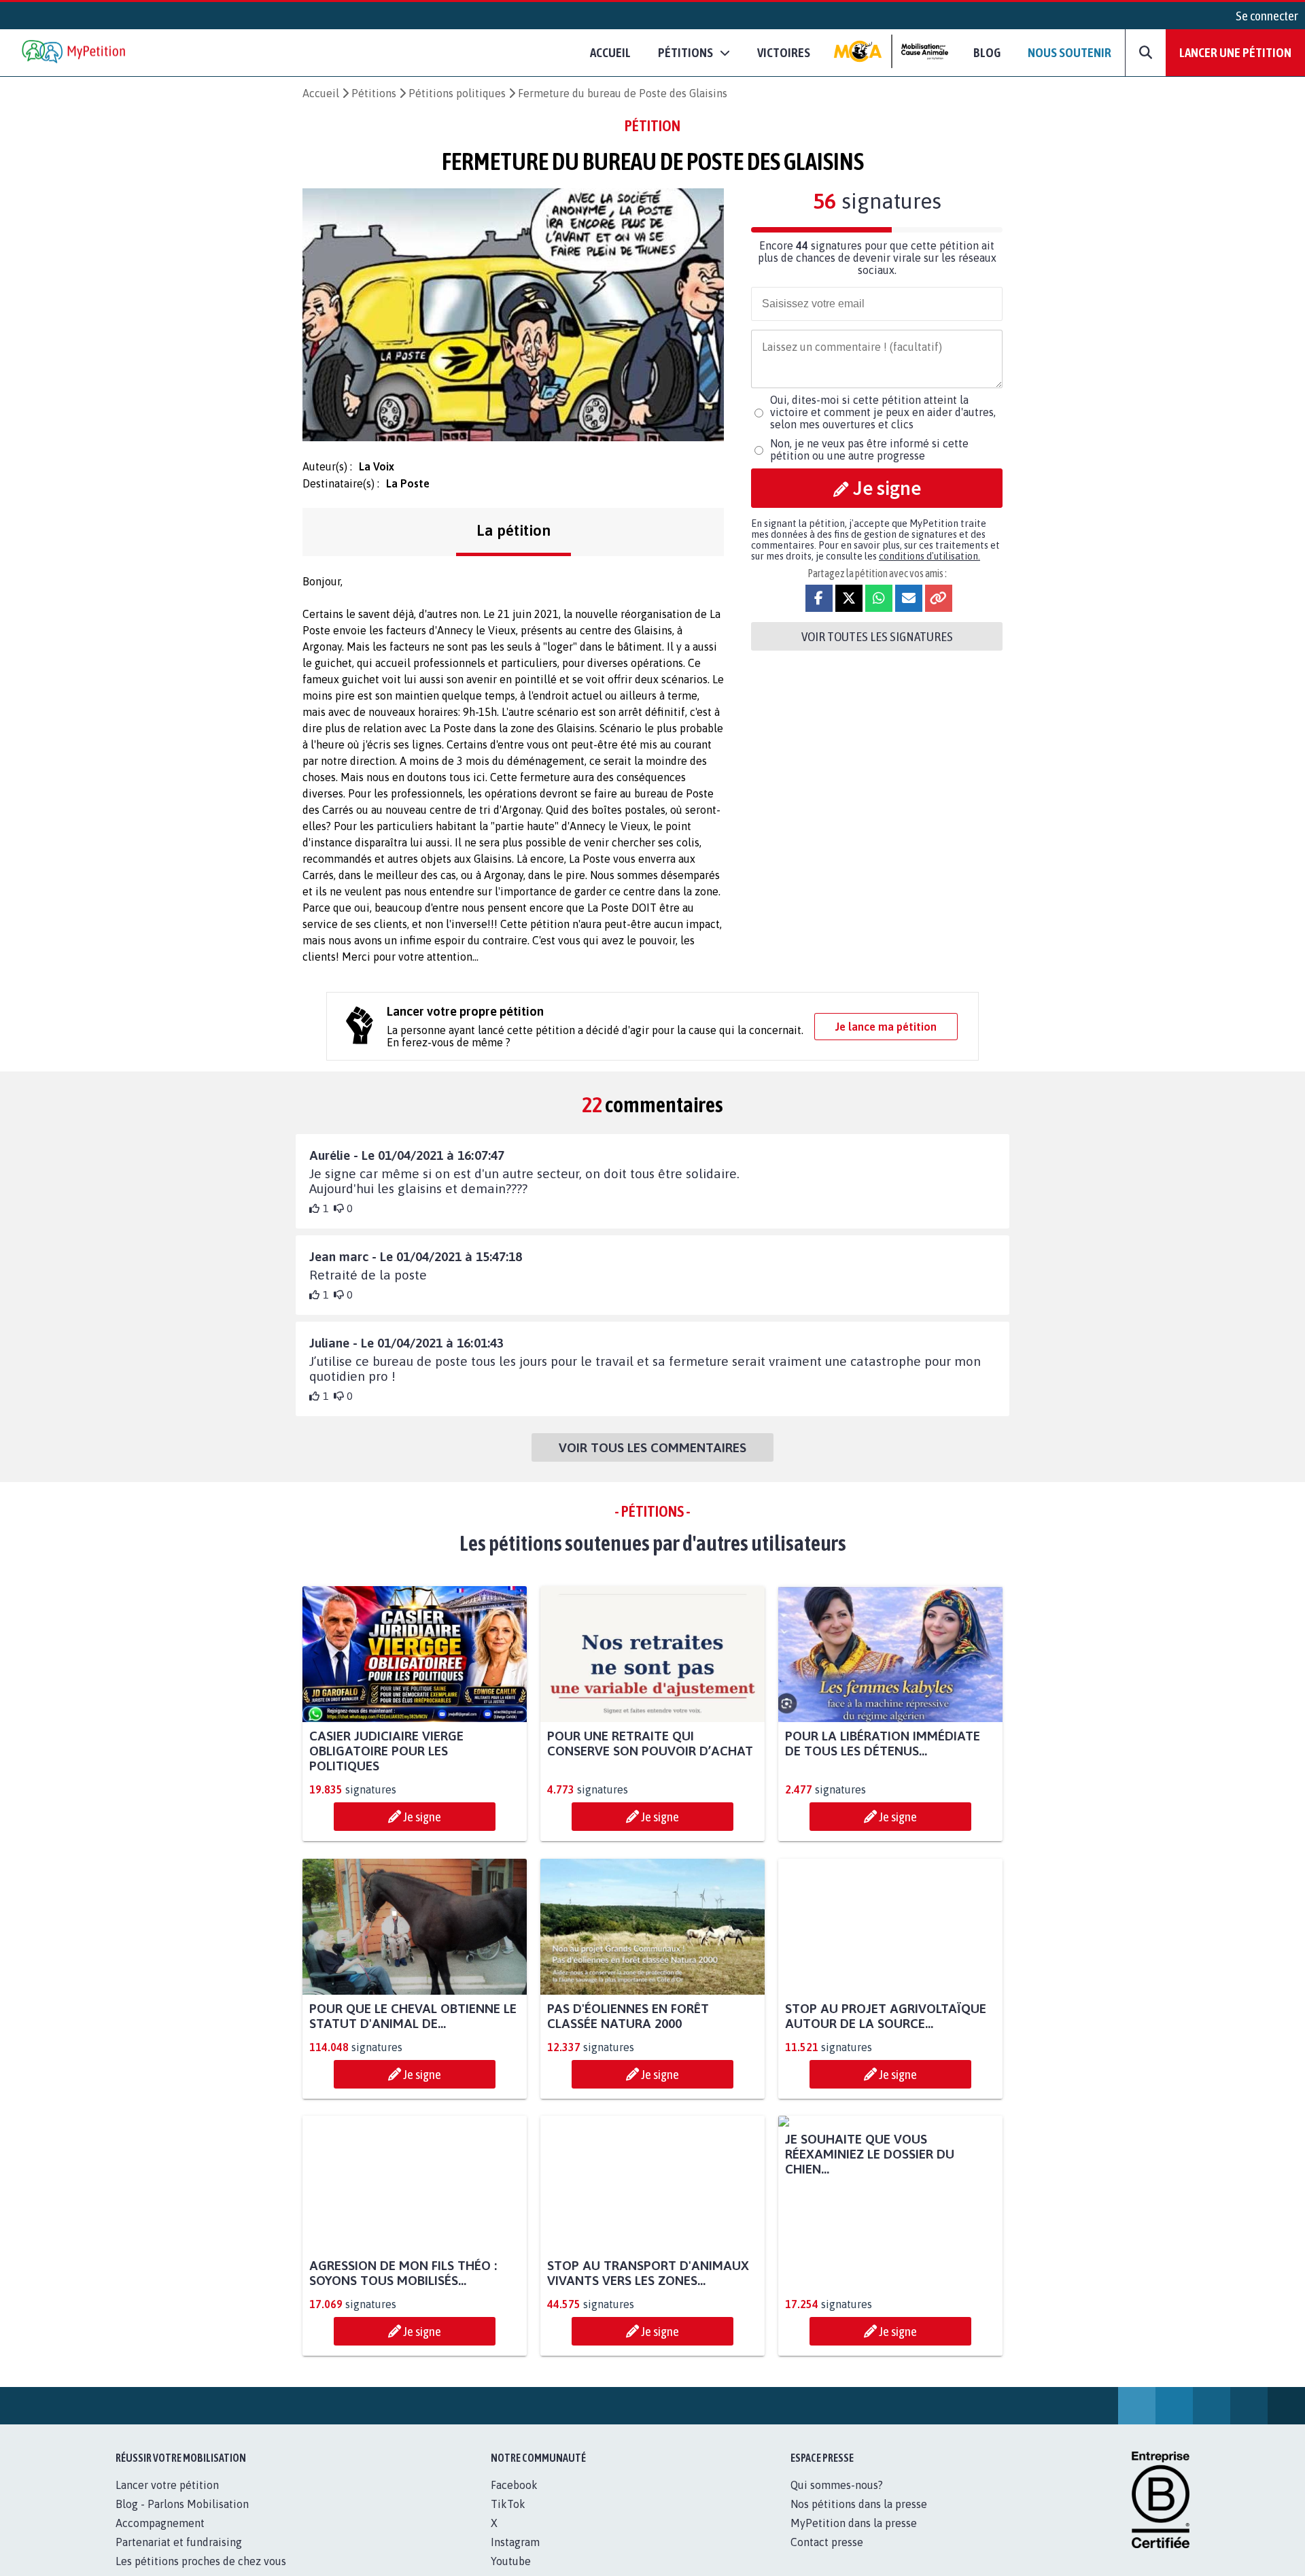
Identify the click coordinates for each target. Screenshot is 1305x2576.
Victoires (784, 52)
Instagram (515, 2557)
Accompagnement (160, 2538)
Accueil (610, 52)
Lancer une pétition (1235, 52)
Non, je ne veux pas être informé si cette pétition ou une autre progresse (869, 449)
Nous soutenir (1069, 52)
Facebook (514, 2500)
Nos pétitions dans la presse (859, 2519)
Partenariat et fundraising (179, 2557)
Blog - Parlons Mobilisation (182, 2519)
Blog (987, 52)
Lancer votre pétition (167, 2500)
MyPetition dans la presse (854, 2538)
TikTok (508, 2519)
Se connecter (1267, 16)
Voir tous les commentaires (652, 1447)
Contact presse (827, 2557)
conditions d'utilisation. (929, 556)
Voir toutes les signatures (877, 636)
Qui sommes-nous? (837, 2500)
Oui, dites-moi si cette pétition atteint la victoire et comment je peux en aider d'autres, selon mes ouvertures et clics (883, 412)
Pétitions (374, 93)
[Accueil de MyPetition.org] (75, 53)
